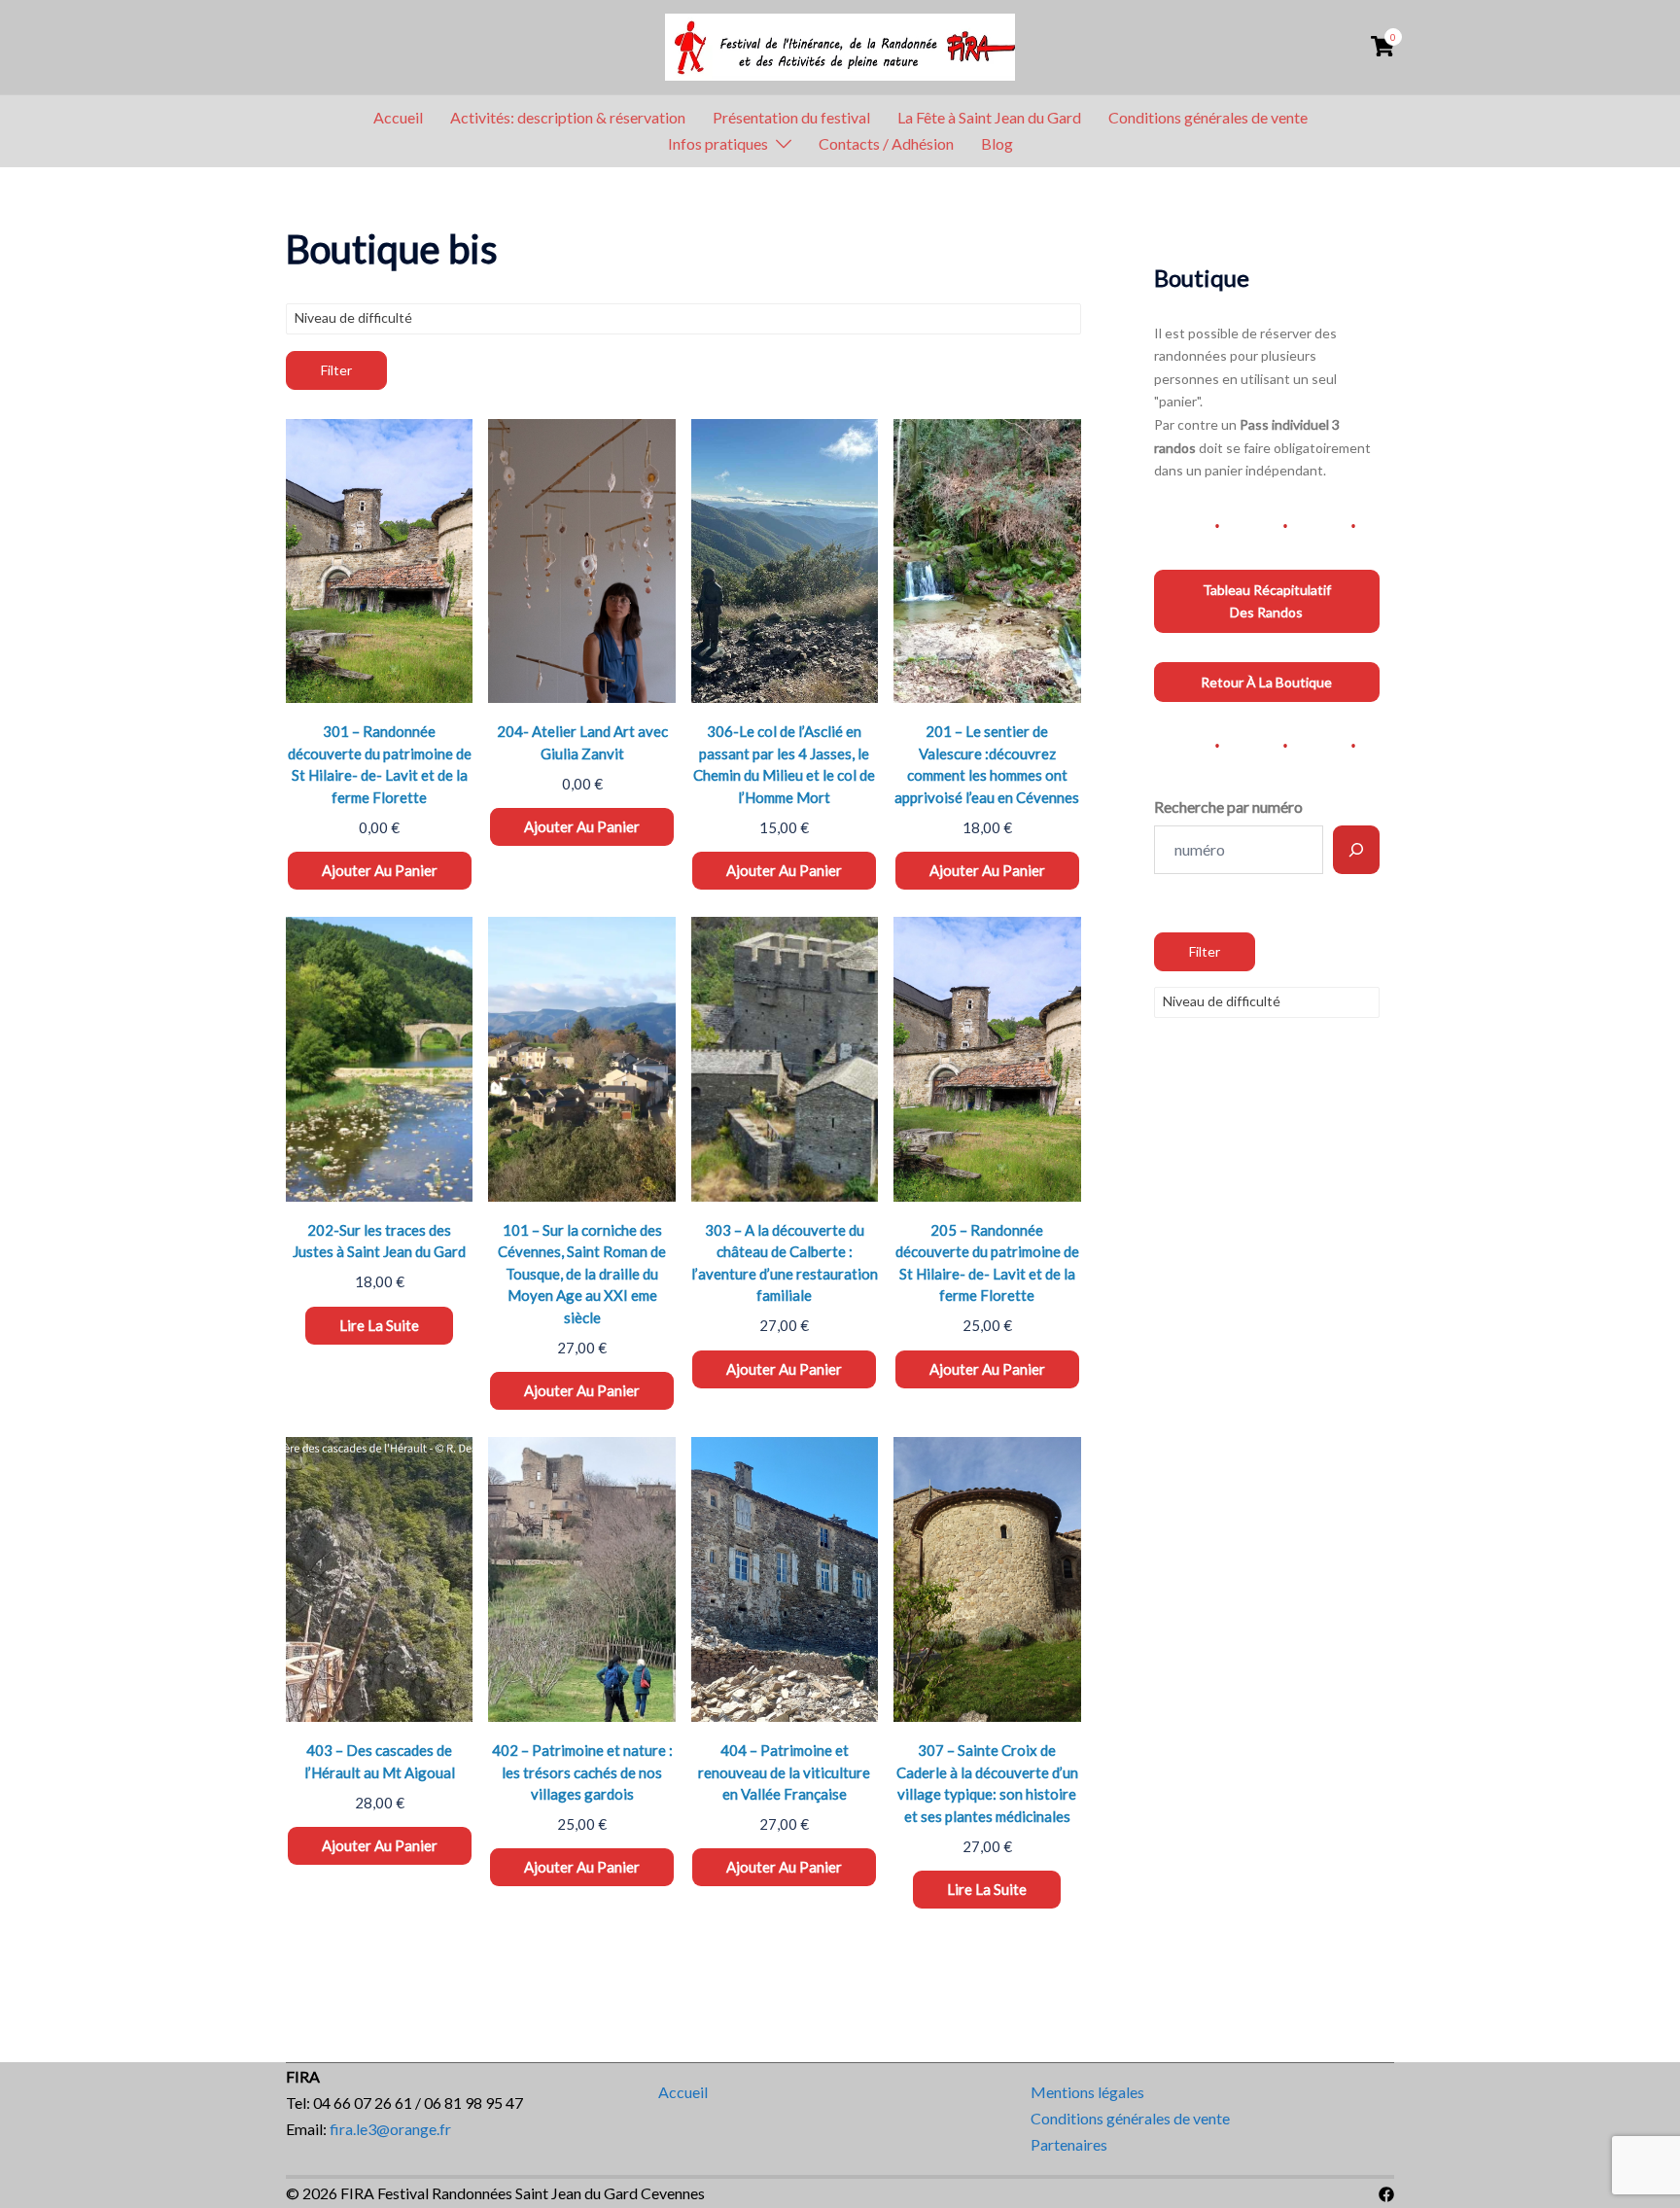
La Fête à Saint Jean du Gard (989, 117)
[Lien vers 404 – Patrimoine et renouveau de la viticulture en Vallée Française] (785, 1579)
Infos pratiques (718, 143)
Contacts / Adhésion (886, 143)
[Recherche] (1356, 850)
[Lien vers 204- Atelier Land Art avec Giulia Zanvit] (581, 561)
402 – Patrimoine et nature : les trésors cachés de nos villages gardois (582, 1772)
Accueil (398, 117)
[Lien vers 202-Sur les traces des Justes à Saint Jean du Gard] (379, 1059)
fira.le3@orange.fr (390, 2129)
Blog (997, 143)
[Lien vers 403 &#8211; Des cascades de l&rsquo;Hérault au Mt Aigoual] (379, 1579)
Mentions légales (1087, 2092)
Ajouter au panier (380, 870)
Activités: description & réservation (568, 117)
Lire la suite (379, 1325)
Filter (336, 370)
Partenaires (1069, 2144)
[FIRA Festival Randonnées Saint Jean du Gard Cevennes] (840, 45)
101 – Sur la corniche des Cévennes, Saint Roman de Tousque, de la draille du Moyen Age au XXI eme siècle (582, 1274)
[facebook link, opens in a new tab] (1386, 2193)
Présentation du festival (791, 117)
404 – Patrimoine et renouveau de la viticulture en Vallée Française (784, 1772)
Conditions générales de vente (1208, 117)
